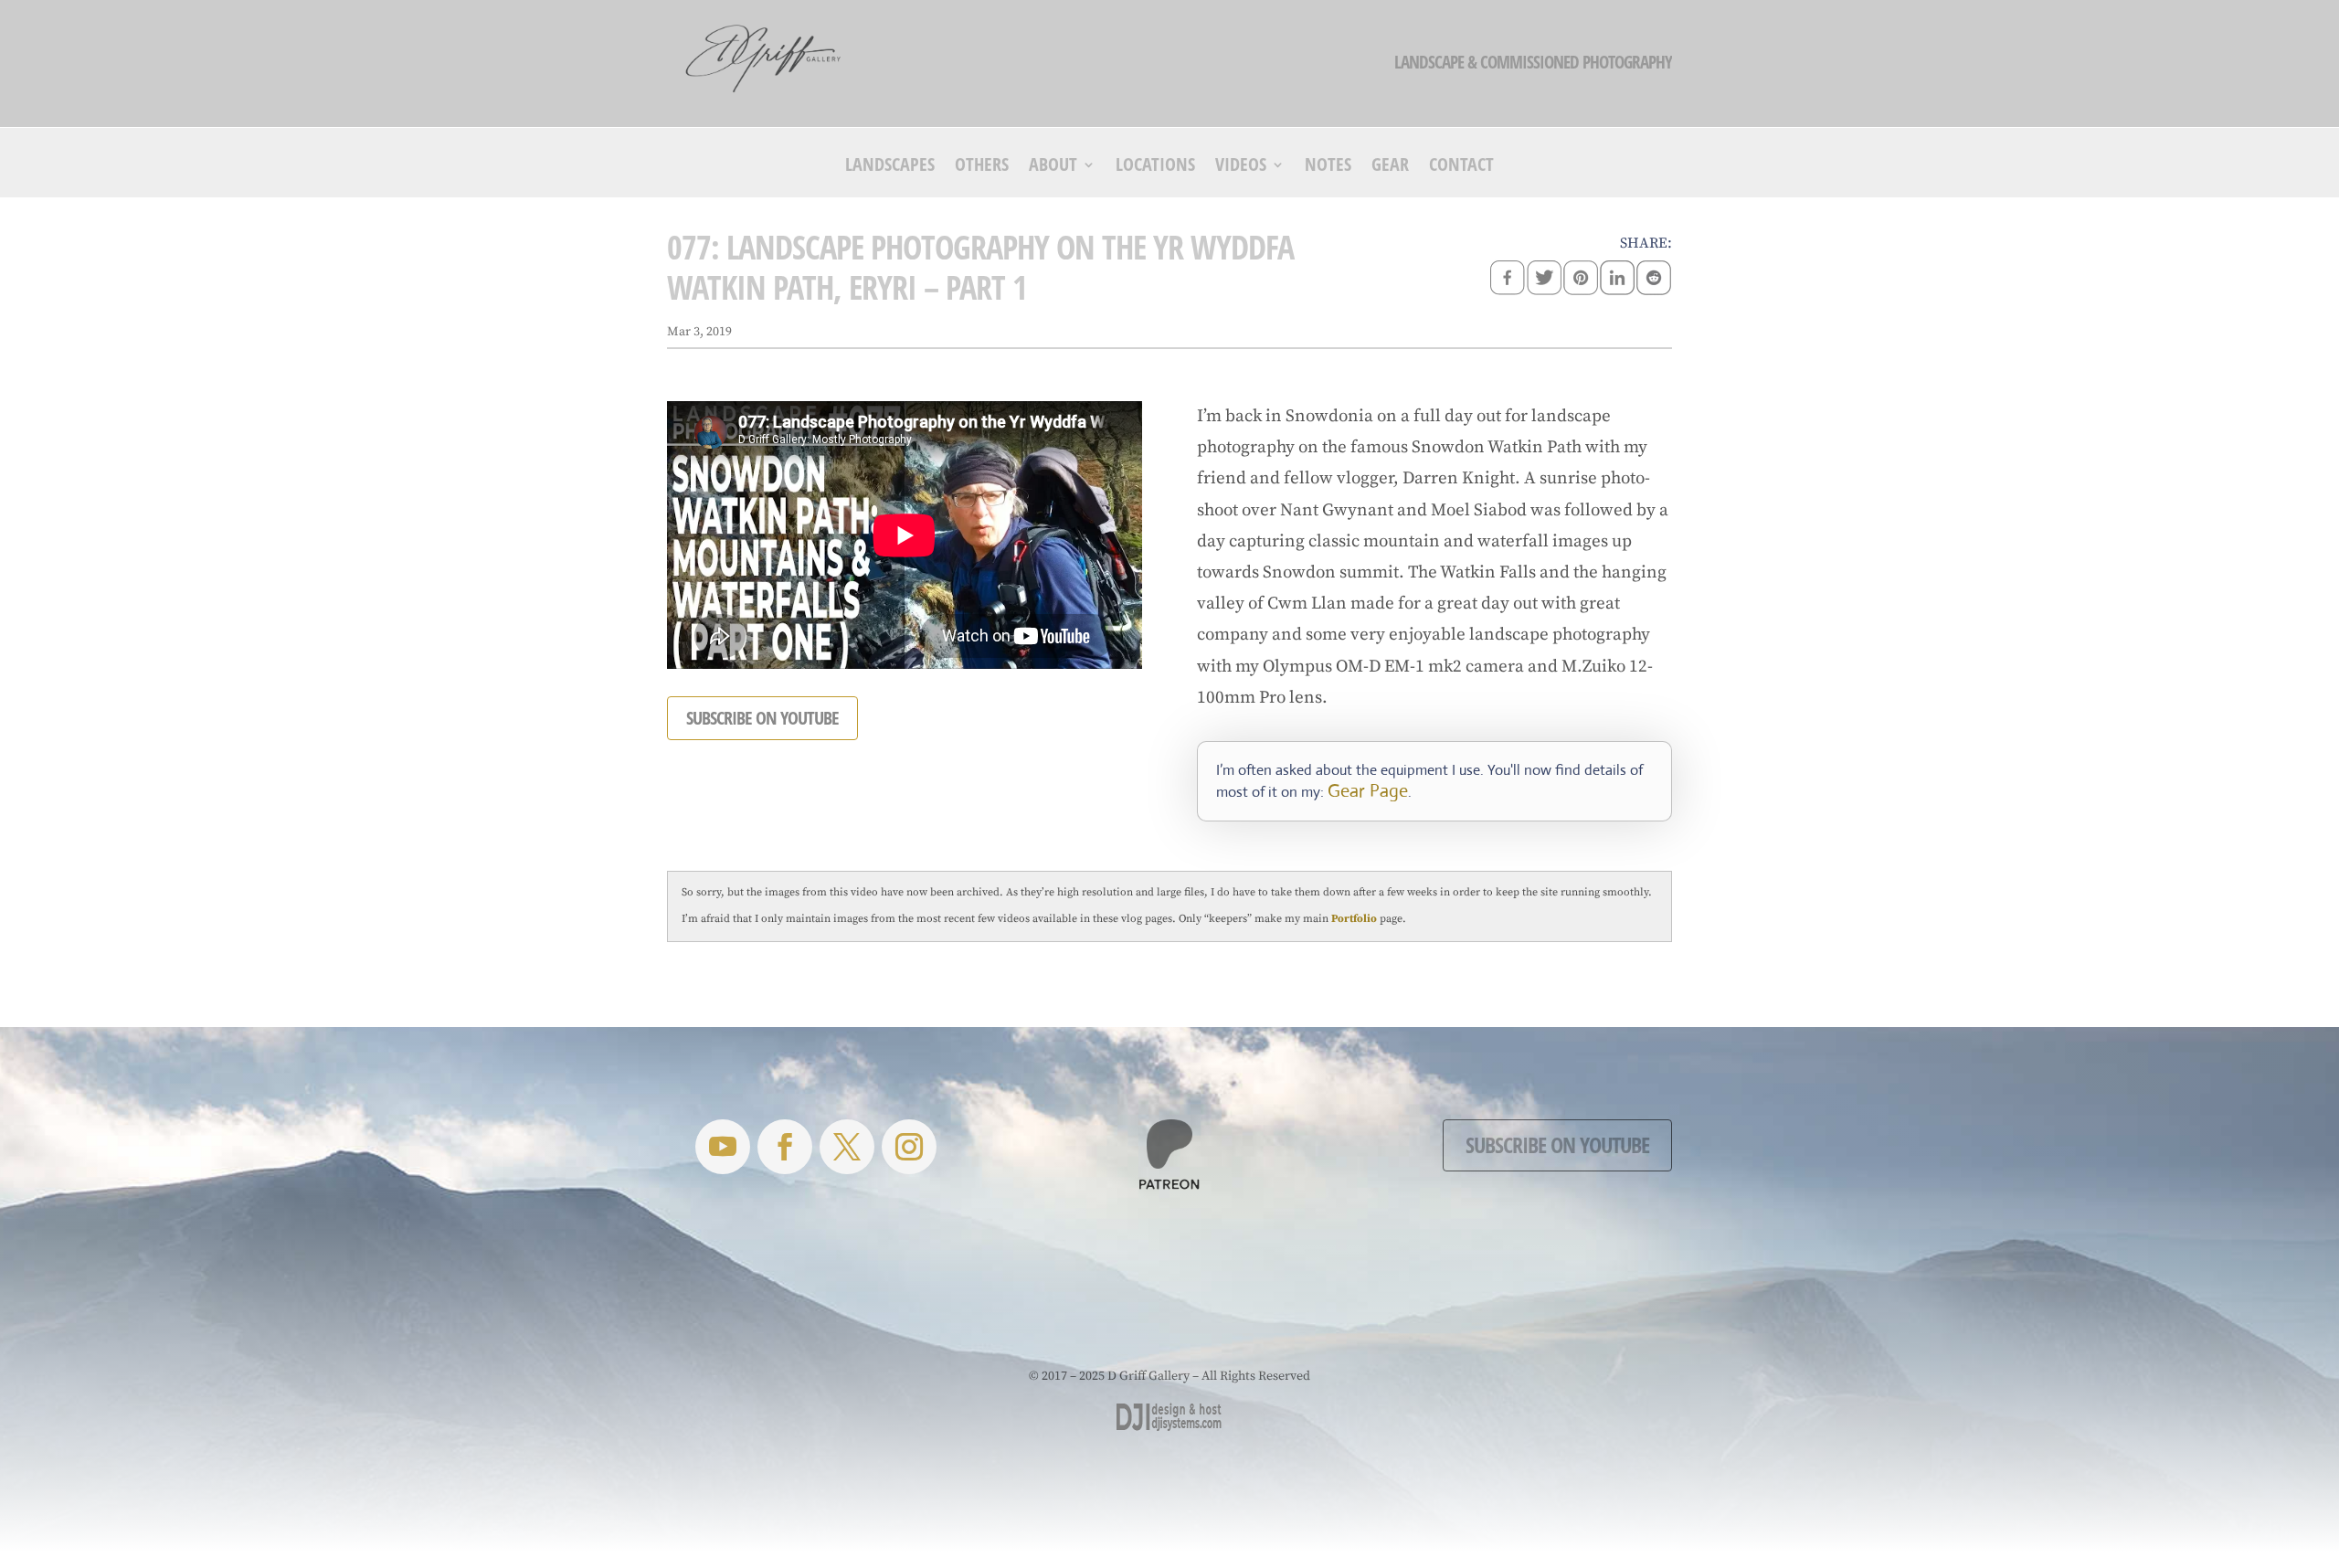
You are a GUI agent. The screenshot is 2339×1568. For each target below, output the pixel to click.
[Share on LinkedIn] (1617, 280)
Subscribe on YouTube (1557, 1144)
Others (982, 167)
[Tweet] (1544, 280)
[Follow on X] (847, 1147)
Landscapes (890, 167)
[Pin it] (1581, 280)
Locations (1155, 167)
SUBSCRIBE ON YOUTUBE (762, 718)
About (1053, 167)
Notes (1328, 167)
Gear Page (1368, 791)
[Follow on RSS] (723, 1147)
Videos (1241, 167)
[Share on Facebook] (1508, 280)
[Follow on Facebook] (785, 1147)
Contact (1461, 167)
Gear (1390, 167)
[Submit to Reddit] (1654, 280)
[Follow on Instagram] (909, 1147)
